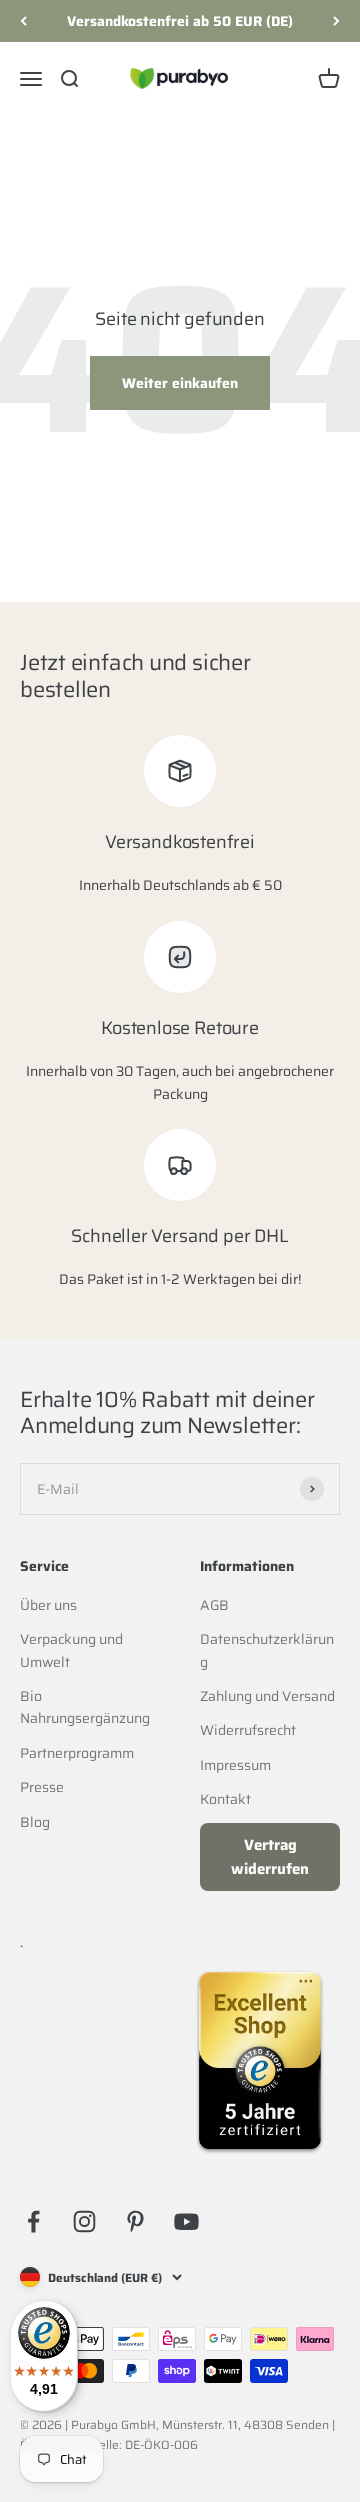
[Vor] (336, 21)
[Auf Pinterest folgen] (135, 2221)
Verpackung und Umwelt (71, 1650)
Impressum (235, 1765)
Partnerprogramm (77, 1753)
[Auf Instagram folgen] (84, 2221)
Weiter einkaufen (180, 383)
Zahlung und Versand (267, 1696)
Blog (35, 1822)
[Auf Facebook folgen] (33, 2221)
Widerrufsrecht (248, 1730)
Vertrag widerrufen (270, 1857)
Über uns (48, 1605)
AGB (214, 1605)
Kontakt (225, 1799)
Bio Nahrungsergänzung (85, 1707)
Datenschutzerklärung (267, 1650)
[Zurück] (23, 21)
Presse (42, 1787)
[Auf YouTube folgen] (186, 2221)
